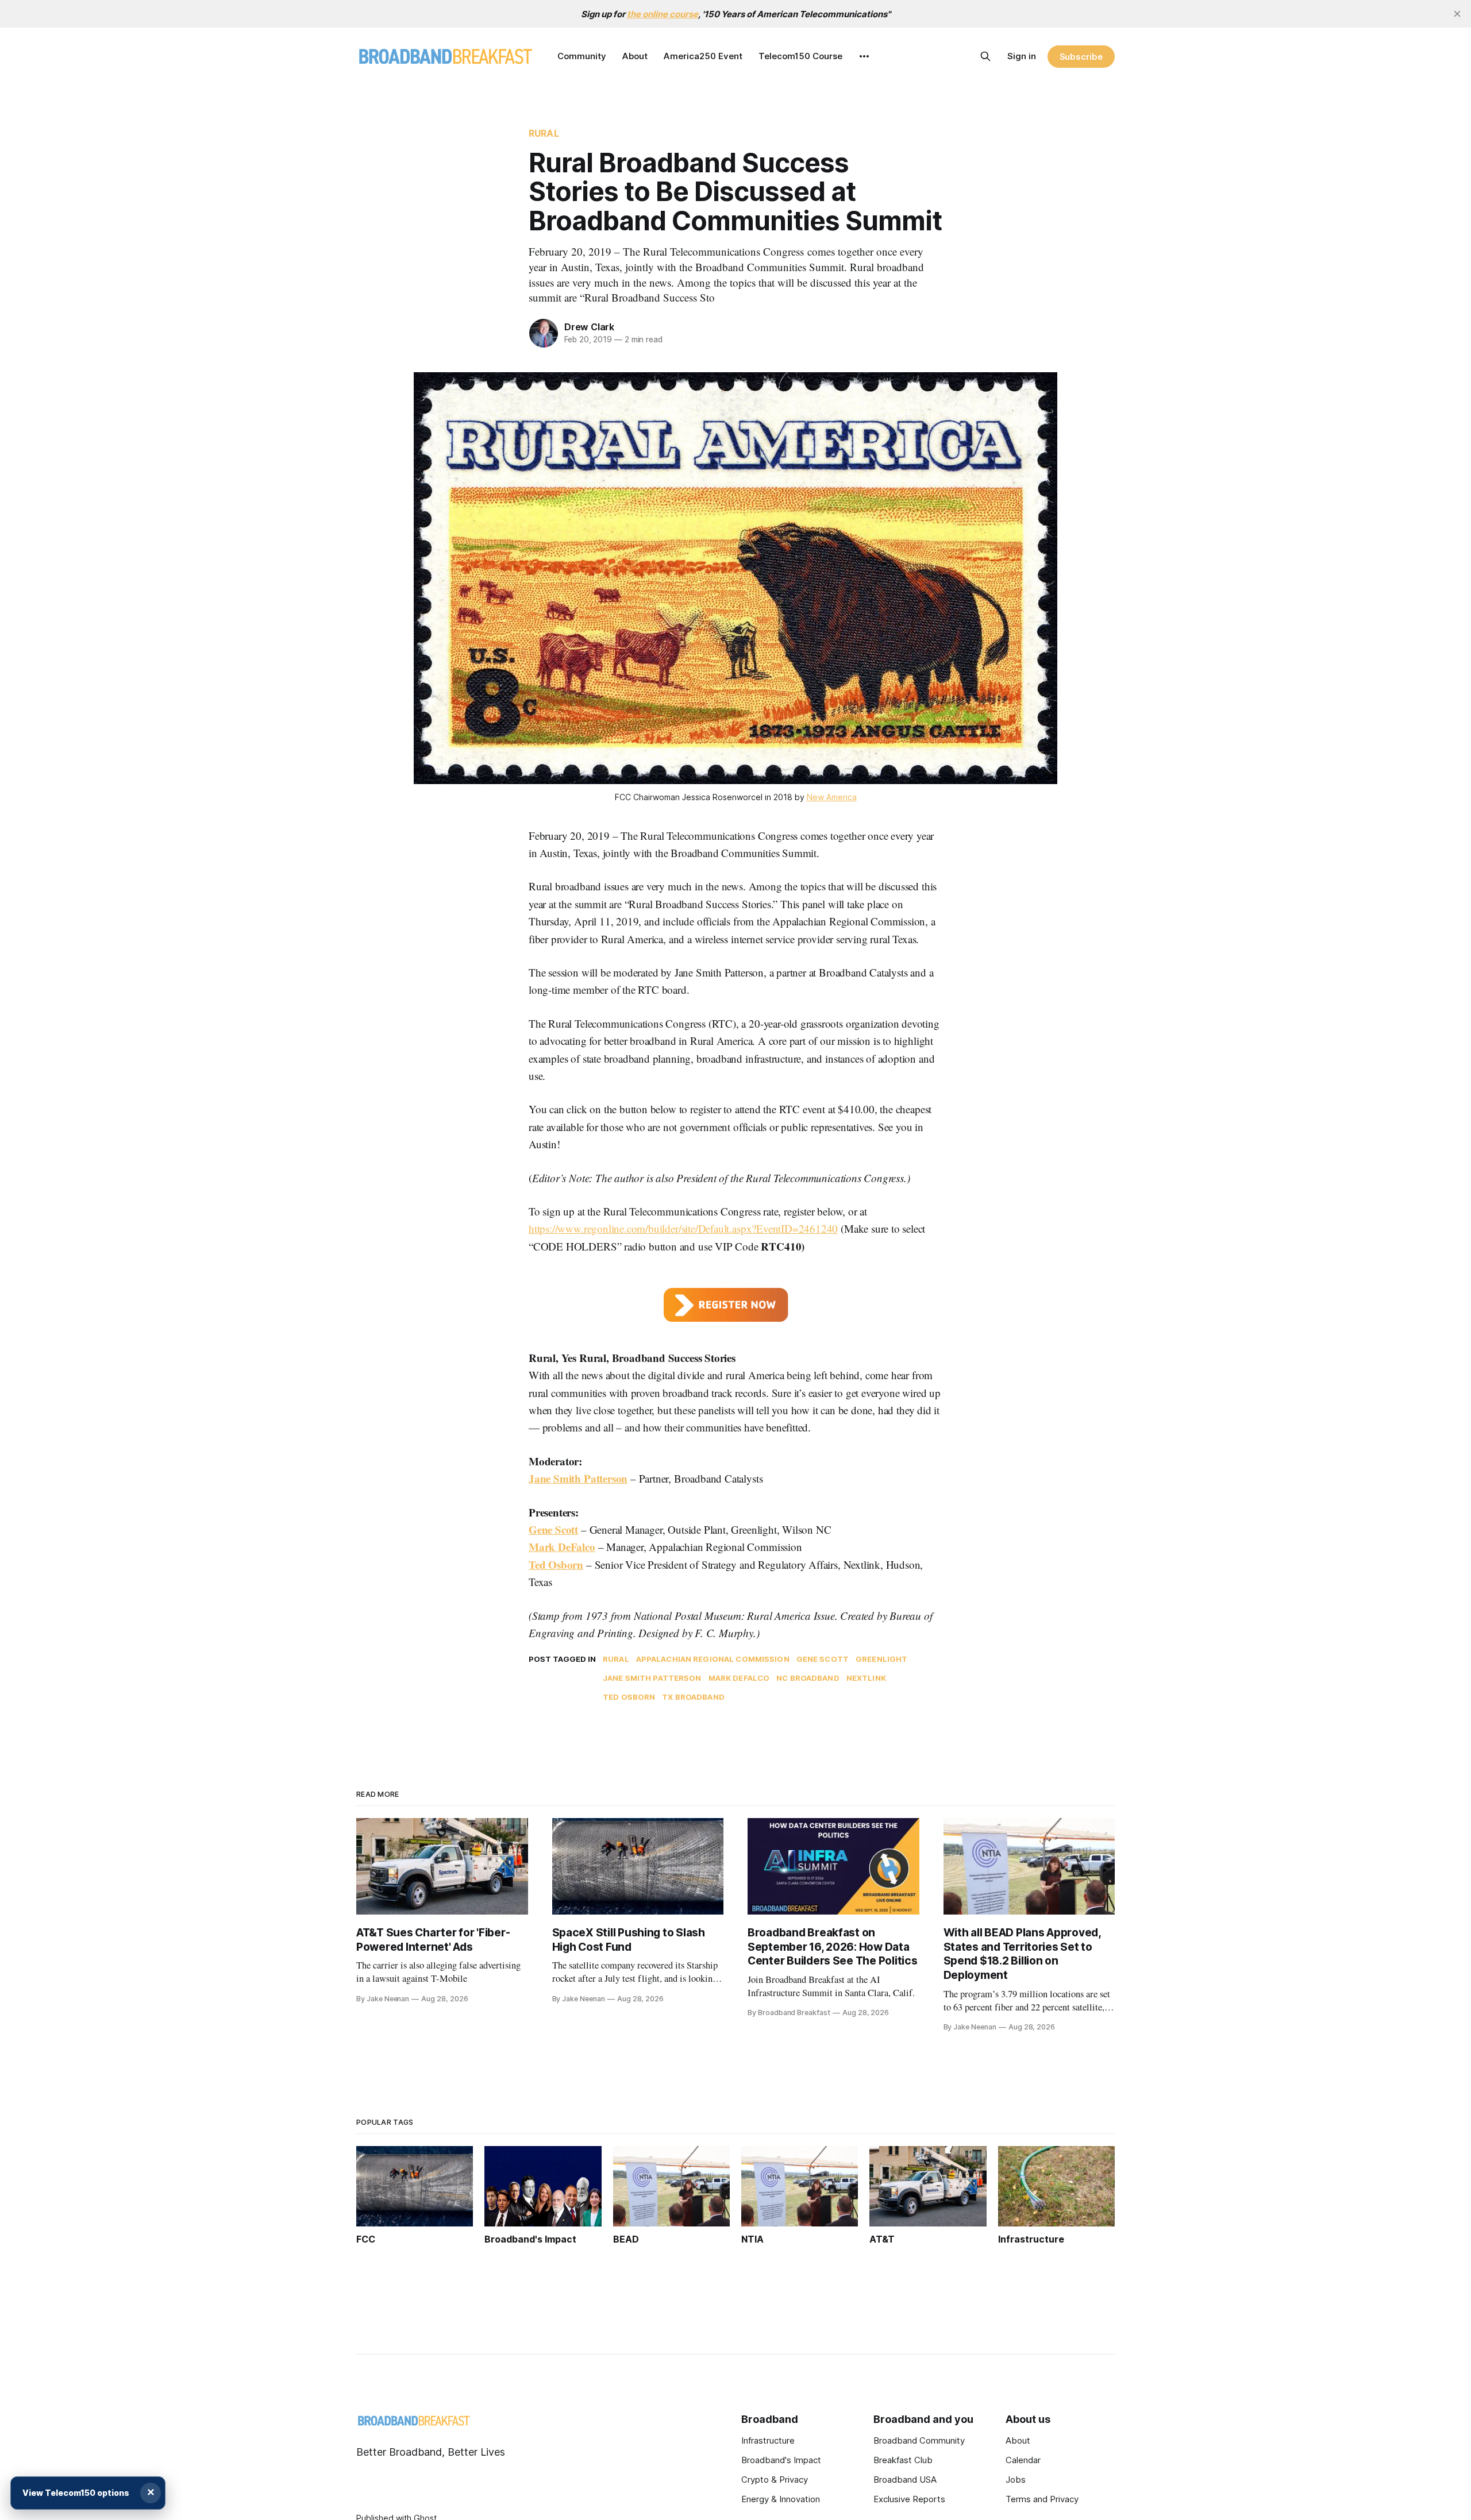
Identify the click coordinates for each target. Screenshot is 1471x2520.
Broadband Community (919, 2440)
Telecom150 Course (800, 56)
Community (582, 56)
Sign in (1022, 56)
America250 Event (703, 56)
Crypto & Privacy (775, 2480)
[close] (1457, 14)
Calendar (1023, 2460)
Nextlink (866, 1678)
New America (832, 797)
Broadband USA (905, 2480)
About (635, 56)
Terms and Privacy (1042, 2499)
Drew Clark (589, 327)
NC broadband (808, 1678)
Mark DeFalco (562, 1547)
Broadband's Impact (781, 2460)
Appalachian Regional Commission (713, 1659)
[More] (864, 56)
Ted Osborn (556, 1564)
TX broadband (693, 1697)
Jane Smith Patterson (578, 1478)
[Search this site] (985, 56)
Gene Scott (553, 1529)
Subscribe (1081, 57)
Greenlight (881, 1659)
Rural (544, 133)
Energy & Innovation (781, 2499)
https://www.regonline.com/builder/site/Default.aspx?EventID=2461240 (683, 1228)
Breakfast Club (903, 2460)
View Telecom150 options (76, 2493)
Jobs (1016, 2480)
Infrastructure (768, 2440)
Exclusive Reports (909, 2499)
